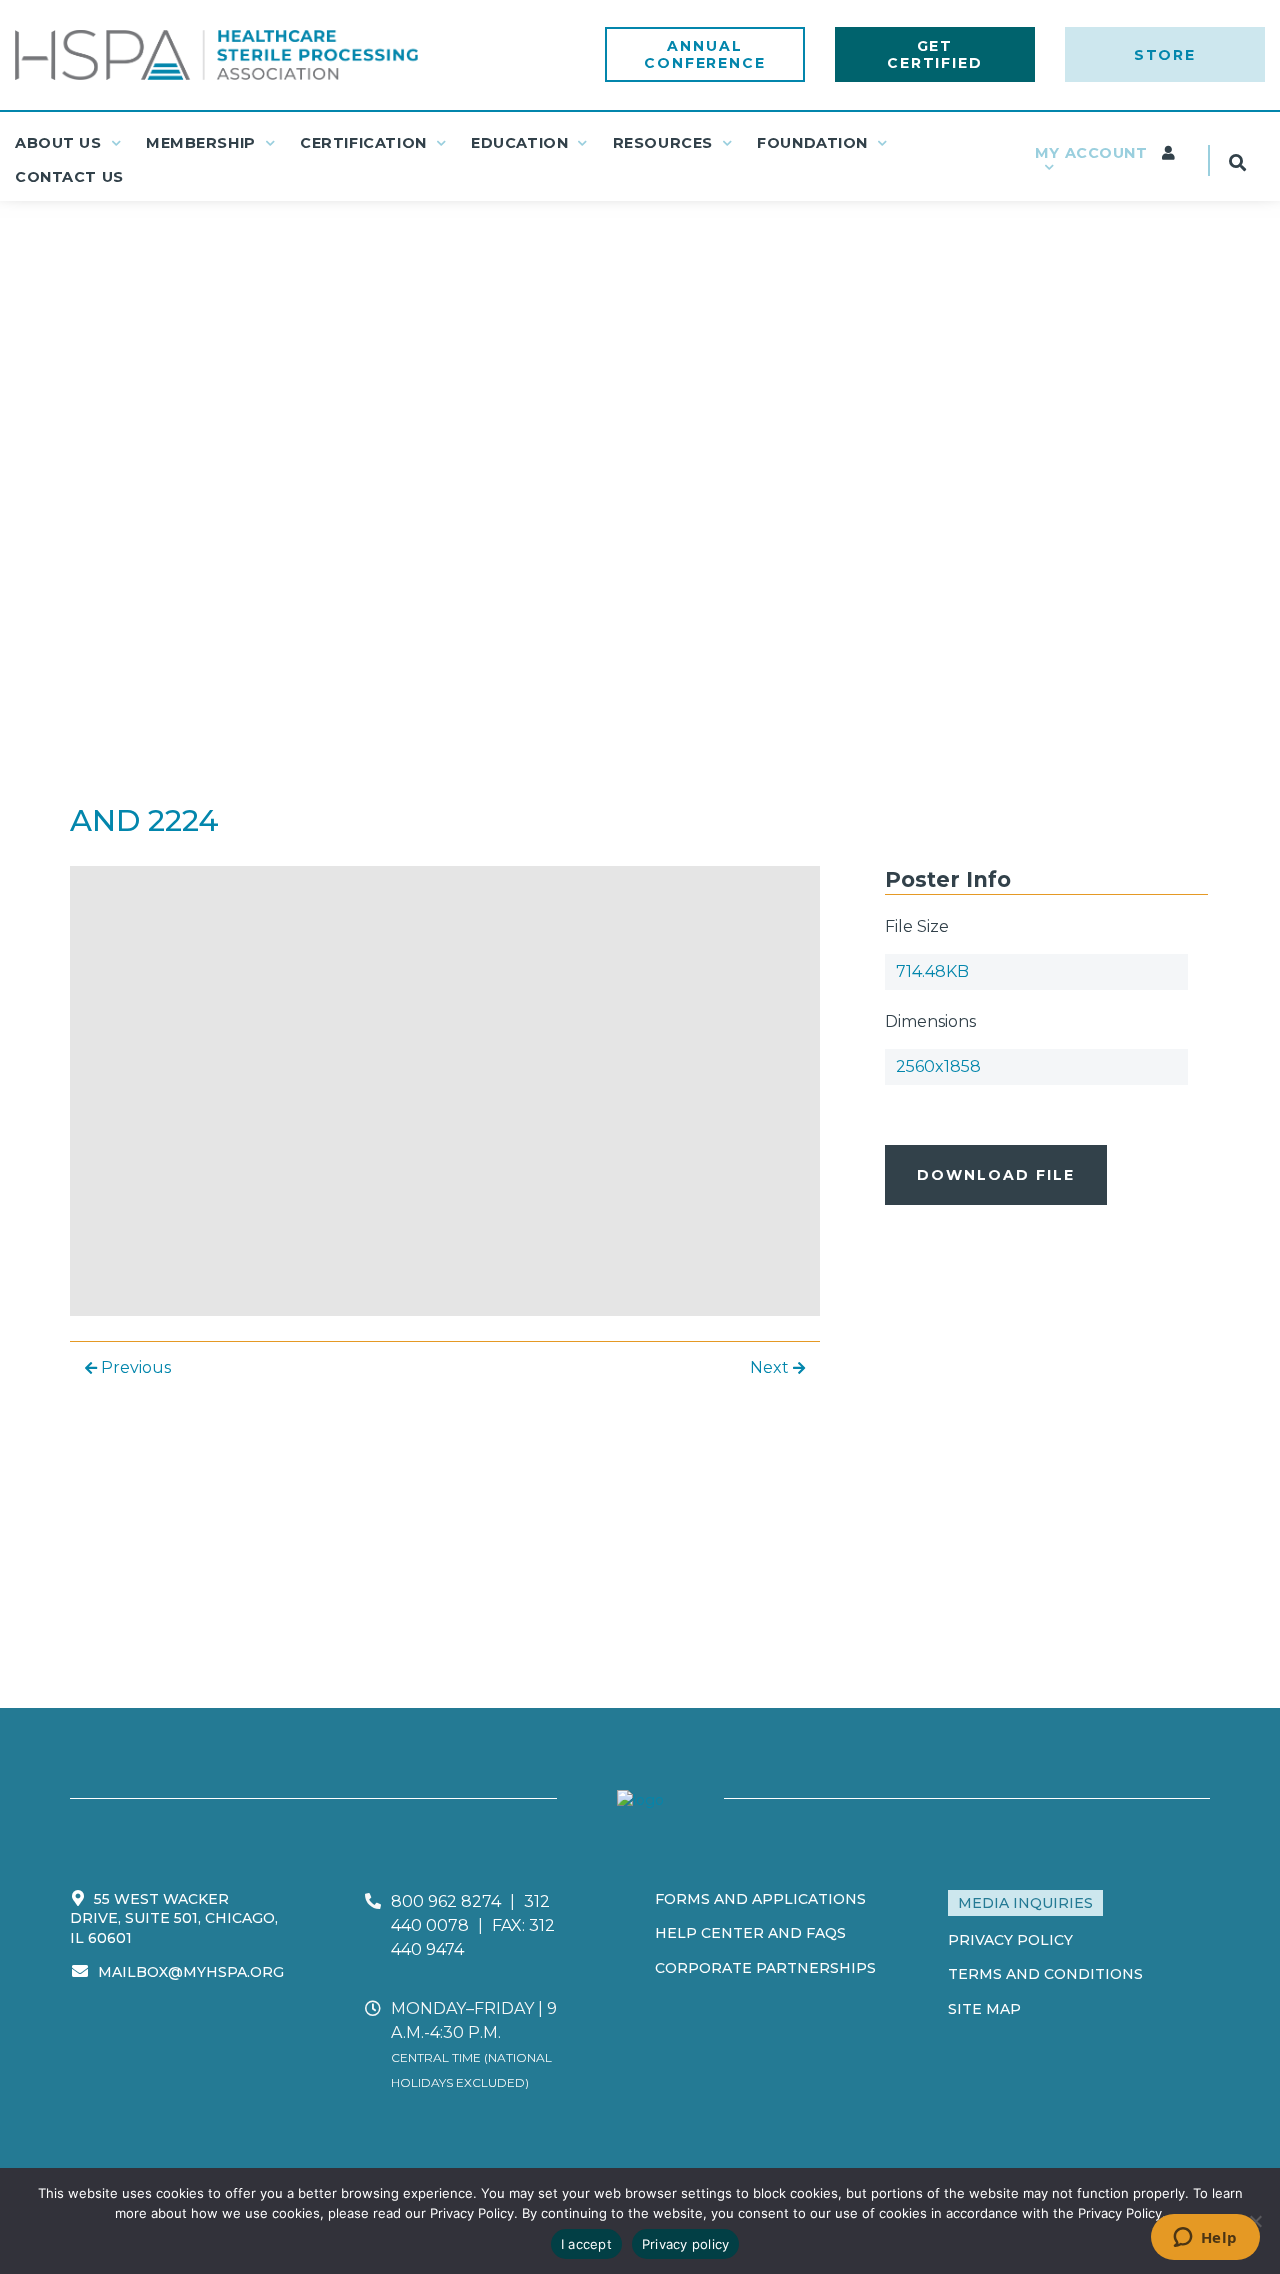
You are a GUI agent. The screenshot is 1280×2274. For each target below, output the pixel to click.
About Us (58, 143)
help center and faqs (750, 1933)
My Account (1093, 153)
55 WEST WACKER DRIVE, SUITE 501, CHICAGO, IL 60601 (174, 1918)
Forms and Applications (760, 1899)
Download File (995, 1175)
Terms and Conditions (1045, 1974)
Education (519, 143)
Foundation (812, 143)
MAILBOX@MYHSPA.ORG (191, 1972)
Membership (201, 143)
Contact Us (69, 177)
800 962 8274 (446, 1901)
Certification (363, 143)
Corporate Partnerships (765, 1968)
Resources (663, 143)
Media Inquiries (1025, 1903)
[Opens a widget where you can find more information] (1205, 2239)
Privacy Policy (1010, 1940)
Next (771, 1367)
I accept (586, 2244)
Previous (134, 1367)
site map (984, 2009)
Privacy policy (686, 2244)
